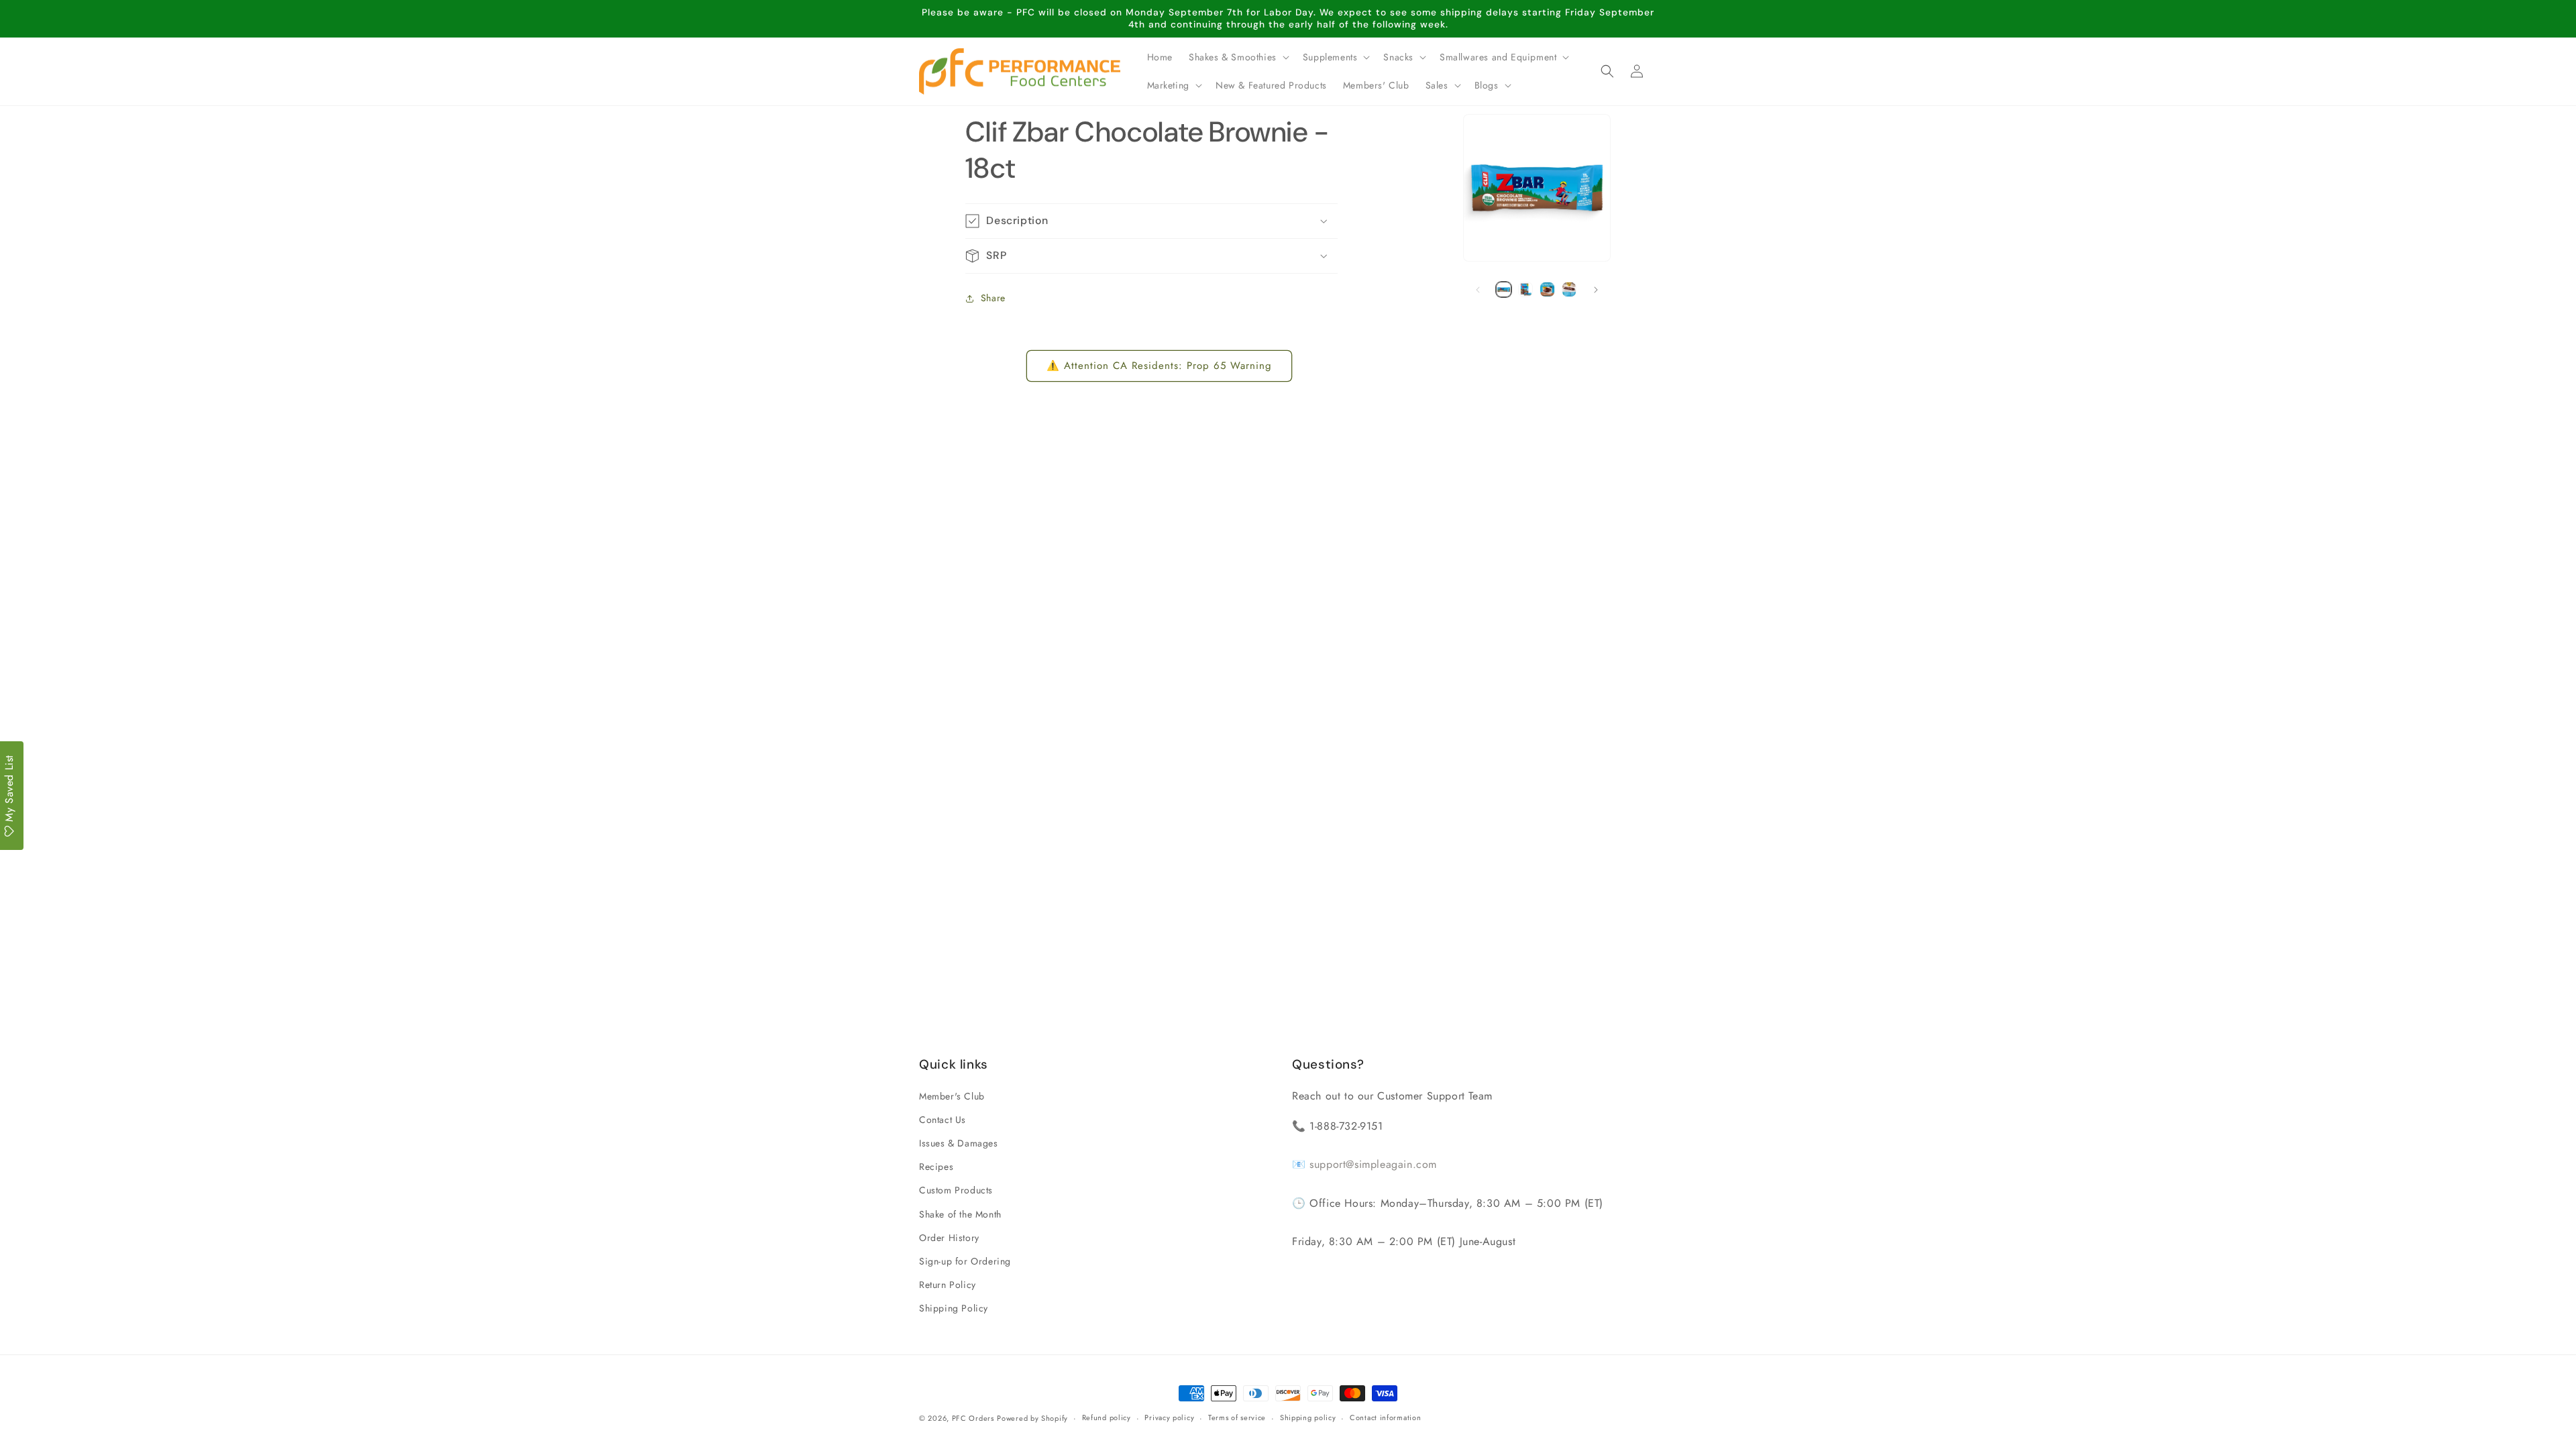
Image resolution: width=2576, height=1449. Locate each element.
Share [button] (993, 298)
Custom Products (956, 1190)
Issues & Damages (959, 1143)
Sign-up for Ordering (965, 1261)
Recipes (936, 1167)
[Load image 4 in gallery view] (1569, 289)
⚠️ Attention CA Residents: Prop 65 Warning (1159, 366)
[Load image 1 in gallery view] (1504, 289)
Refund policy (1107, 1417)
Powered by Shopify (1032, 1418)
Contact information (1385, 1417)
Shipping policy (1308, 1417)
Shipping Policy (954, 1308)
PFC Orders (973, 1418)
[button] (1238, 57)
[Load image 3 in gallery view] (1547, 289)
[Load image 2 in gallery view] (1526, 289)
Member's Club (952, 1096)
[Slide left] (1478, 290)
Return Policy (948, 1285)
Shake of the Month (960, 1214)
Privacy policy (1169, 1417)
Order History (949, 1238)
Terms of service (1237, 1417)
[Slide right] (1596, 290)
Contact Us (943, 1120)
